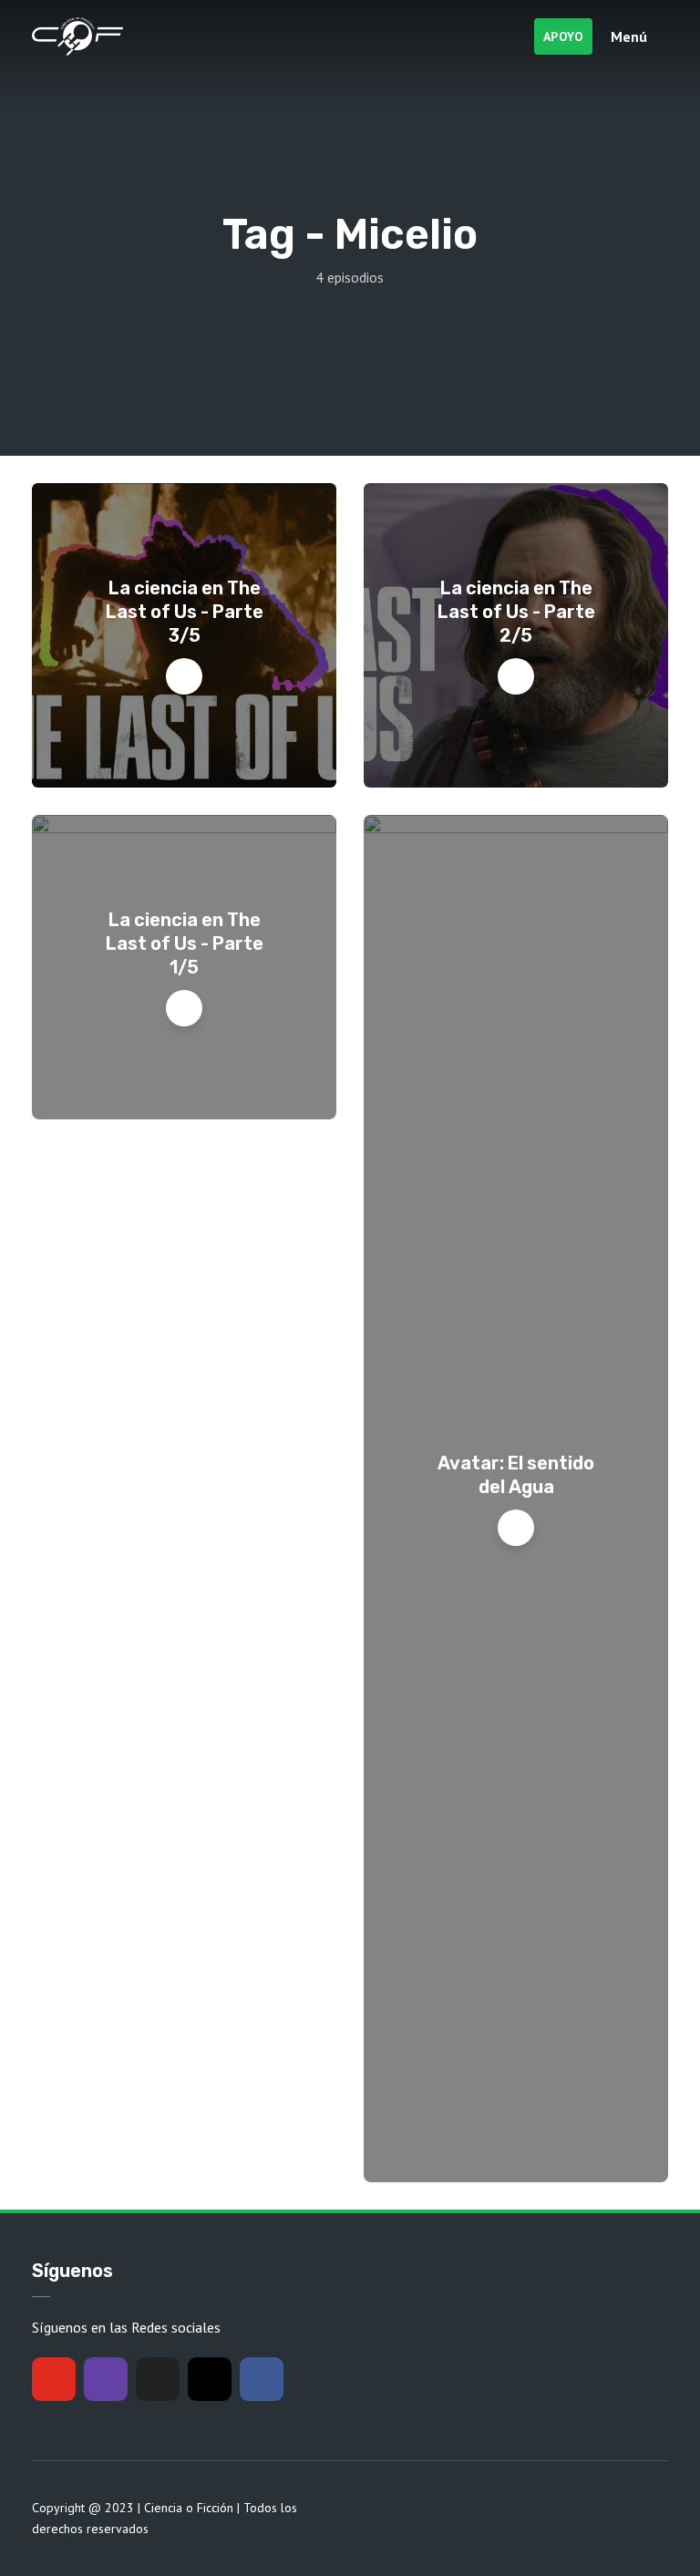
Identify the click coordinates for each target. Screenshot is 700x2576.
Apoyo (564, 36)
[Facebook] (262, 2379)
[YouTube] (54, 2379)
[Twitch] (106, 2379)
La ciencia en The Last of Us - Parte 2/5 (516, 612)
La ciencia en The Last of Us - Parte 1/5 (185, 943)
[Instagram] (210, 2379)
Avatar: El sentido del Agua (516, 1475)
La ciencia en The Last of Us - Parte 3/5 (185, 612)
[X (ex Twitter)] (158, 2379)
